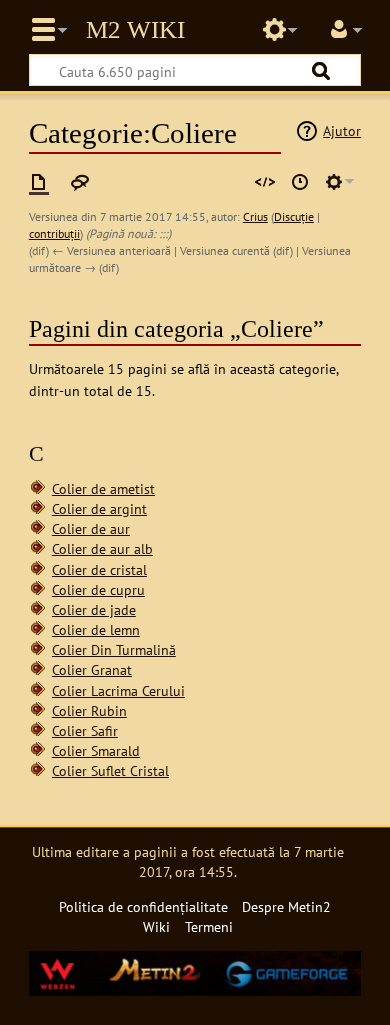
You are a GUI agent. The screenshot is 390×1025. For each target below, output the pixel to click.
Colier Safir (85, 730)
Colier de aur (91, 528)
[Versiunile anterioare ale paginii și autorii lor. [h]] (300, 182)
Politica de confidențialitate (143, 906)
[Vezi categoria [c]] (39, 182)
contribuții (54, 233)
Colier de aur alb (102, 548)
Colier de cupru (98, 589)
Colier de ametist (103, 488)
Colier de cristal (99, 569)
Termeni (209, 926)
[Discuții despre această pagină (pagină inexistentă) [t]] (80, 182)
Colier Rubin (89, 710)
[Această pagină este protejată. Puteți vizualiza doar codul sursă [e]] (265, 182)
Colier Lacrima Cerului (118, 690)
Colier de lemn (96, 629)
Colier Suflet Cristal (110, 770)
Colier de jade (94, 609)
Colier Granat (92, 669)
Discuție (294, 216)
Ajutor (342, 130)
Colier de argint (99, 508)
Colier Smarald (96, 750)
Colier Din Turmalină (114, 649)
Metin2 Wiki (135, 30)
